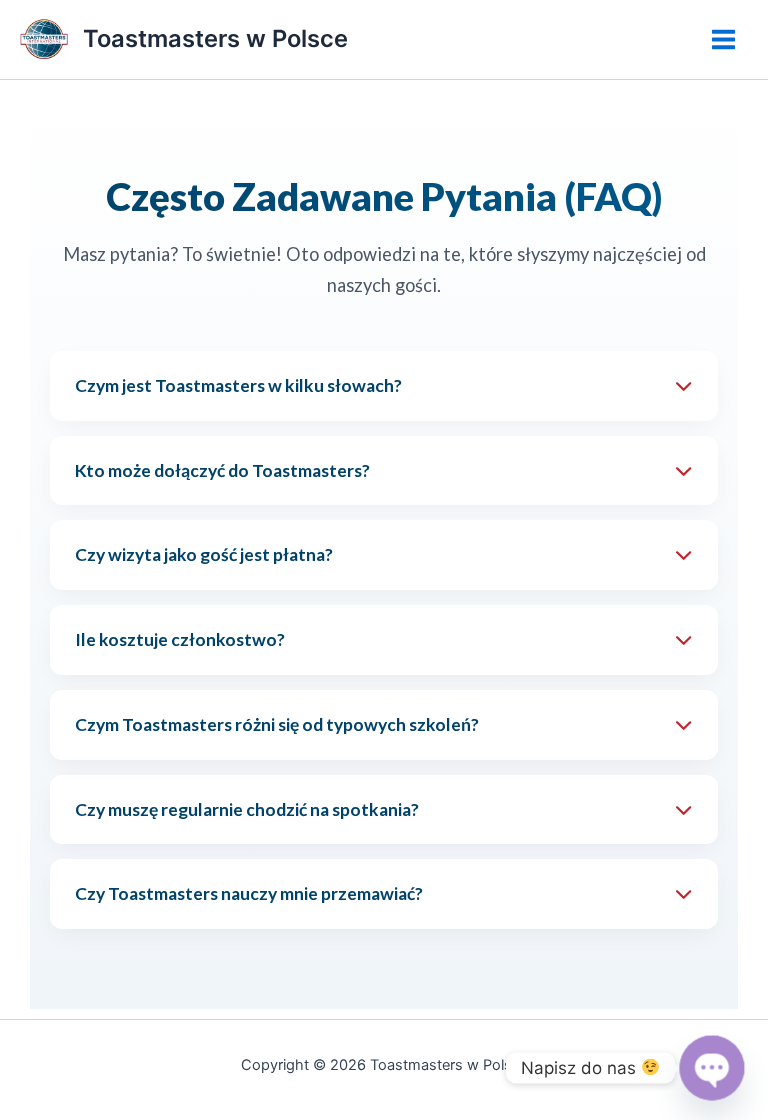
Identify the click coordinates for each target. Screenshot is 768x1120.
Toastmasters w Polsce (215, 38)
